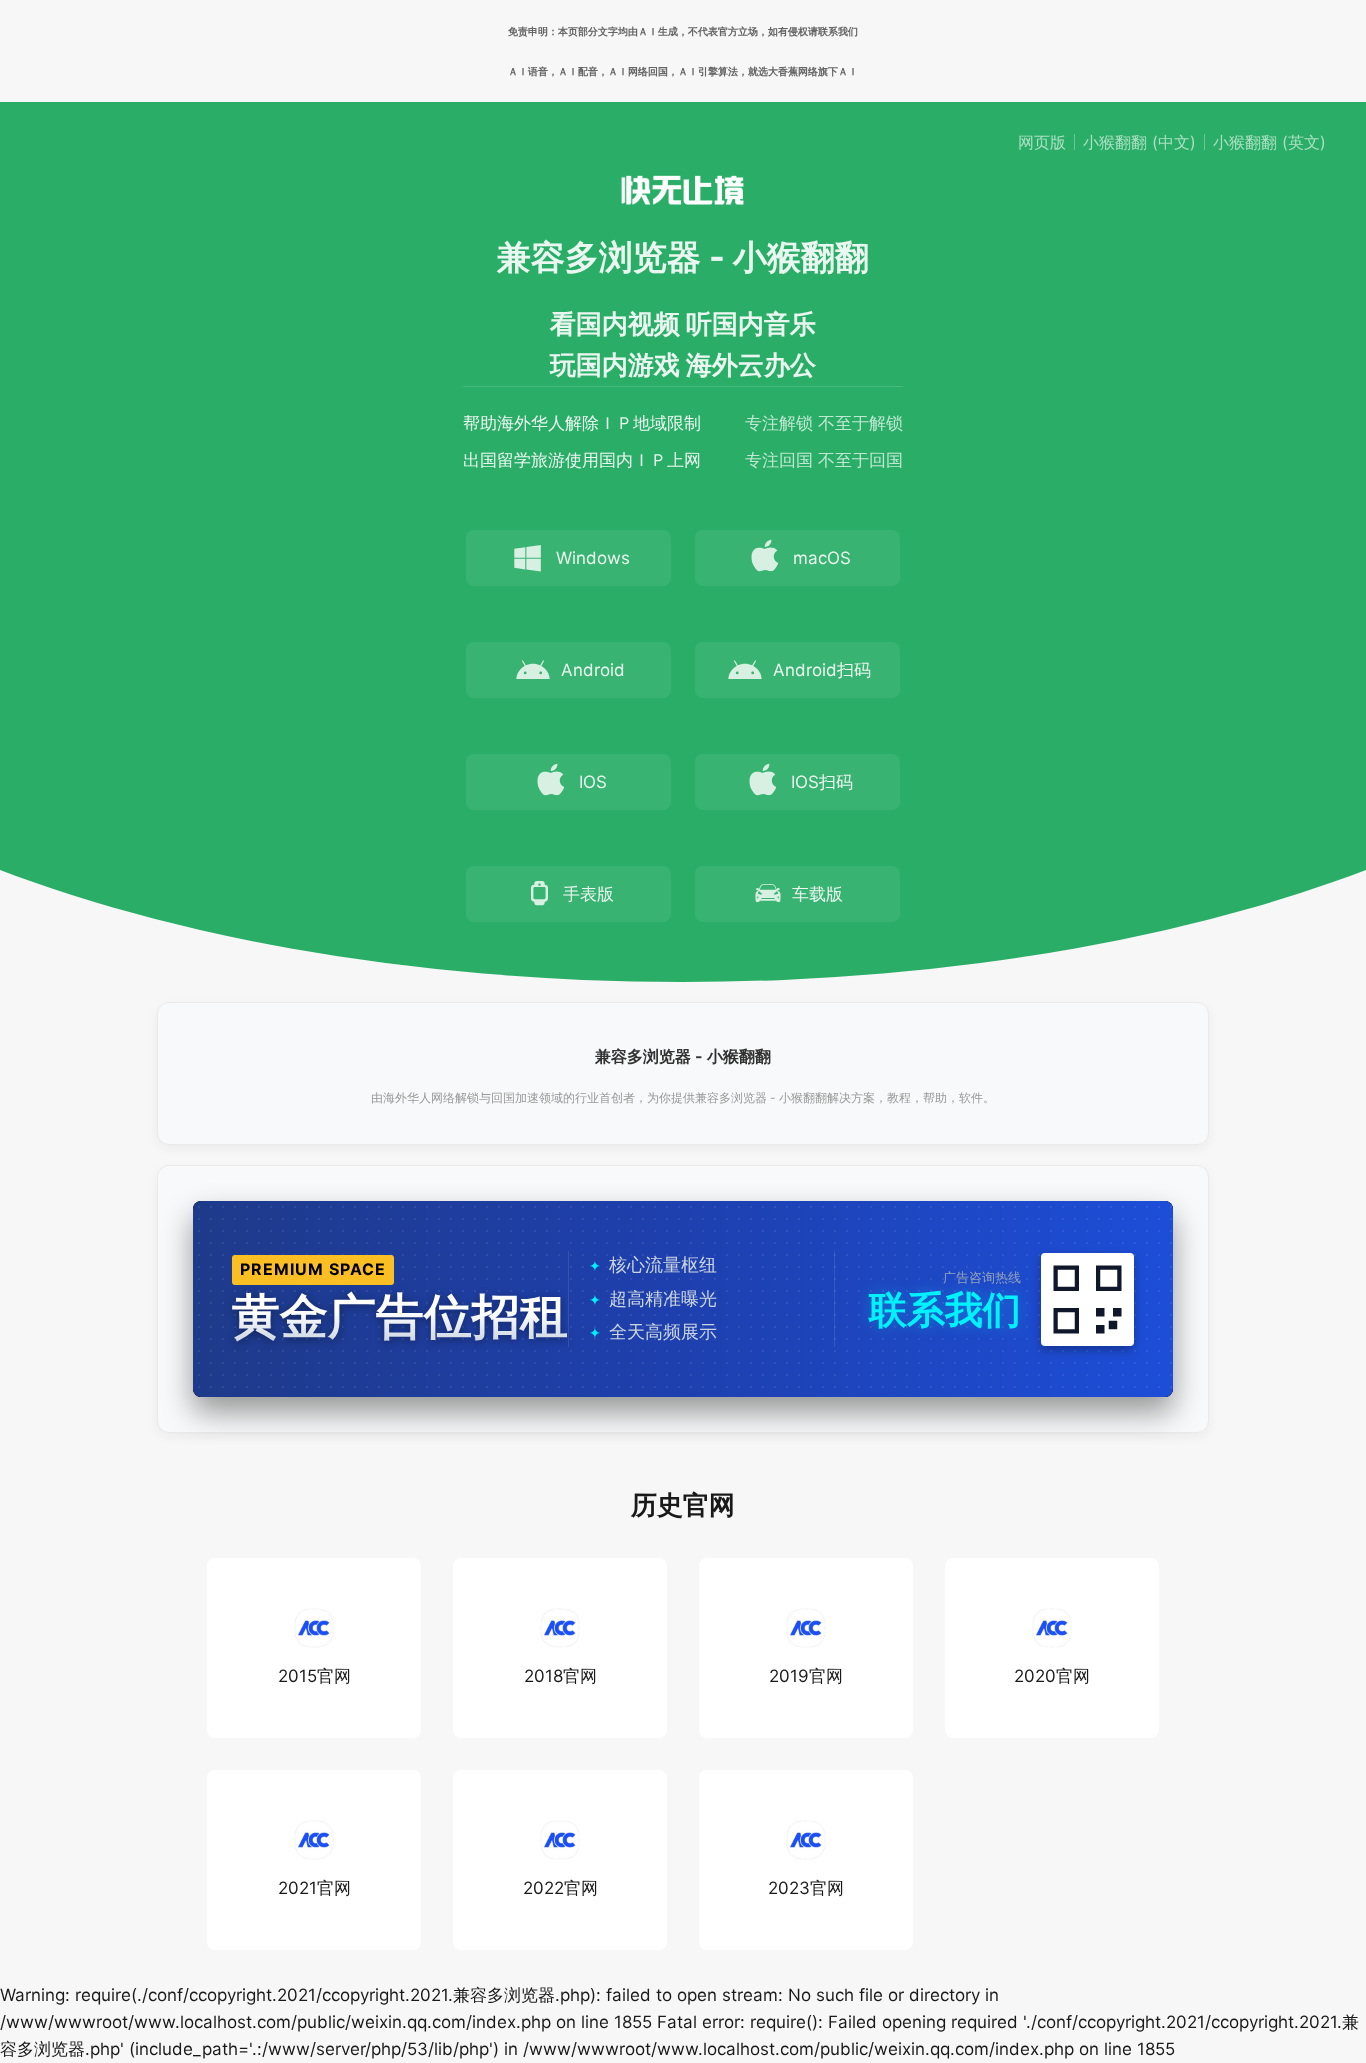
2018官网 (560, 1676)
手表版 (588, 894)
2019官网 (806, 1676)
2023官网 (806, 1888)
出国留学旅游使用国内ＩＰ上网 (582, 460)
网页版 (1042, 142)
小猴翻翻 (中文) (1139, 142)
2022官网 (560, 1888)
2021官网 (314, 1888)
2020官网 (1052, 1676)
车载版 (817, 894)
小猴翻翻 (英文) (1269, 142)
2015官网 (314, 1676)
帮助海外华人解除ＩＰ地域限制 (582, 423)
